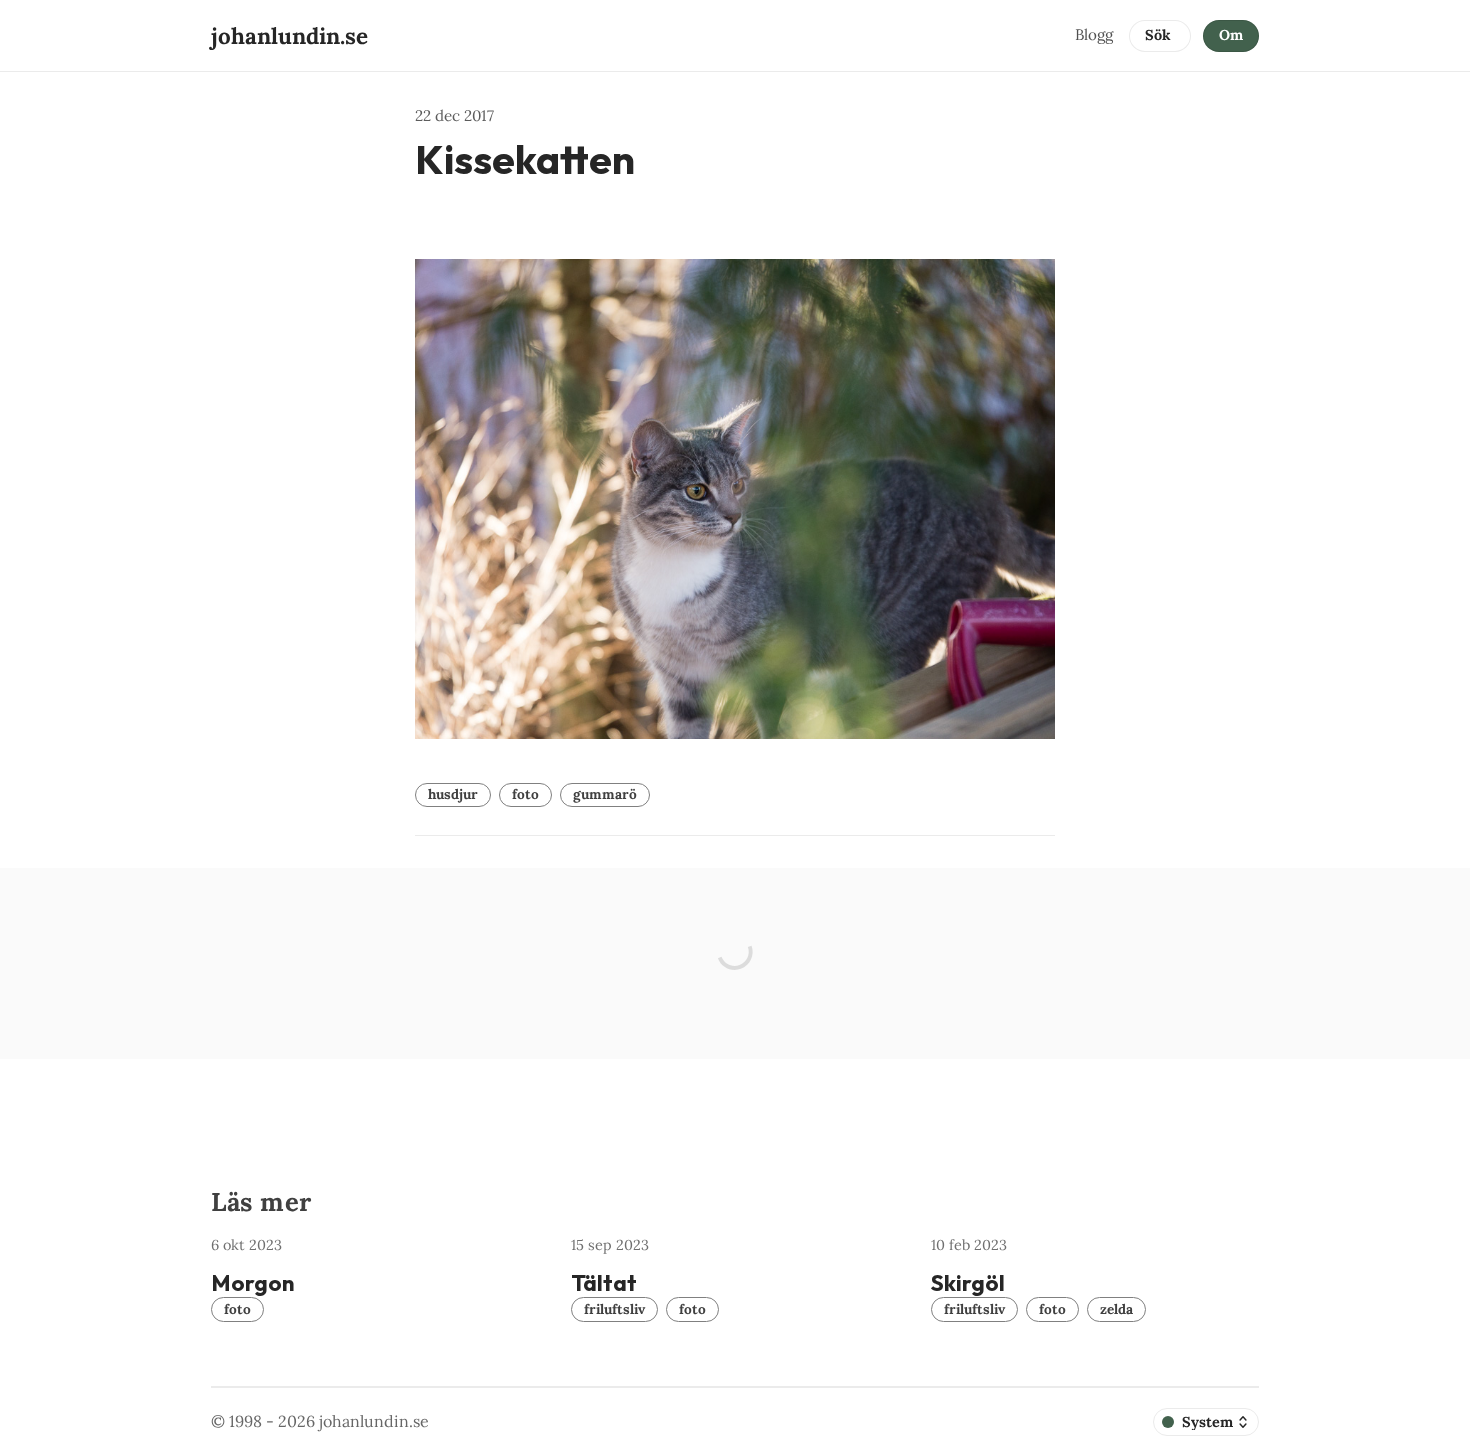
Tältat (604, 1283)
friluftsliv (614, 1309)
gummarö (605, 794)
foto (525, 794)
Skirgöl (968, 1283)
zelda (1116, 1309)
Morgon (252, 1283)
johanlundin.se (374, 1421)
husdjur (453, 794)
